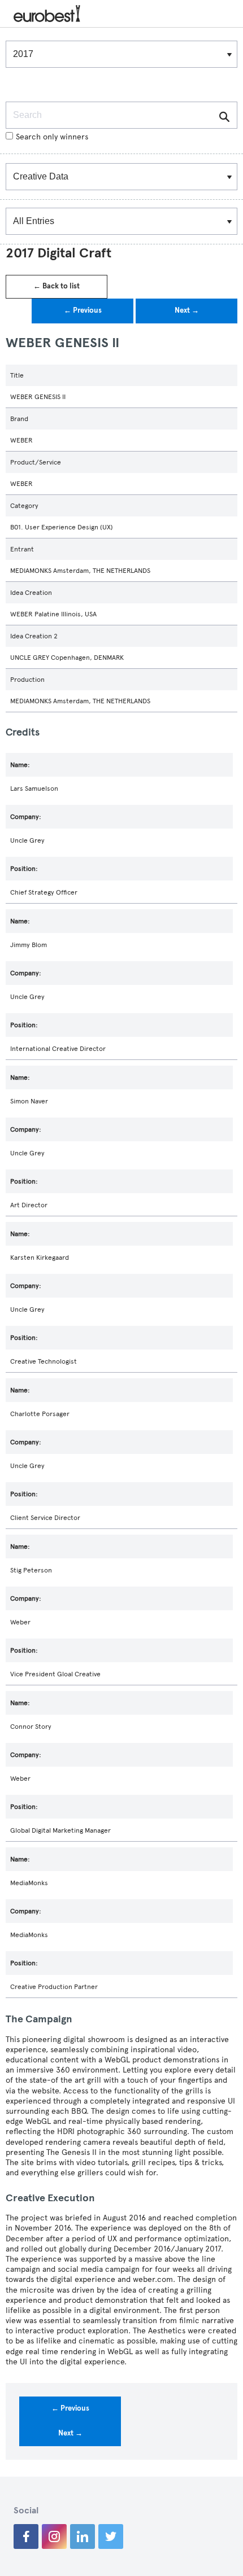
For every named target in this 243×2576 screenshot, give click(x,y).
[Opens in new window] (26, 2536)
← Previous (83, 310)
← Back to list (57, 286)
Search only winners (52, 137)
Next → (187, 310)
